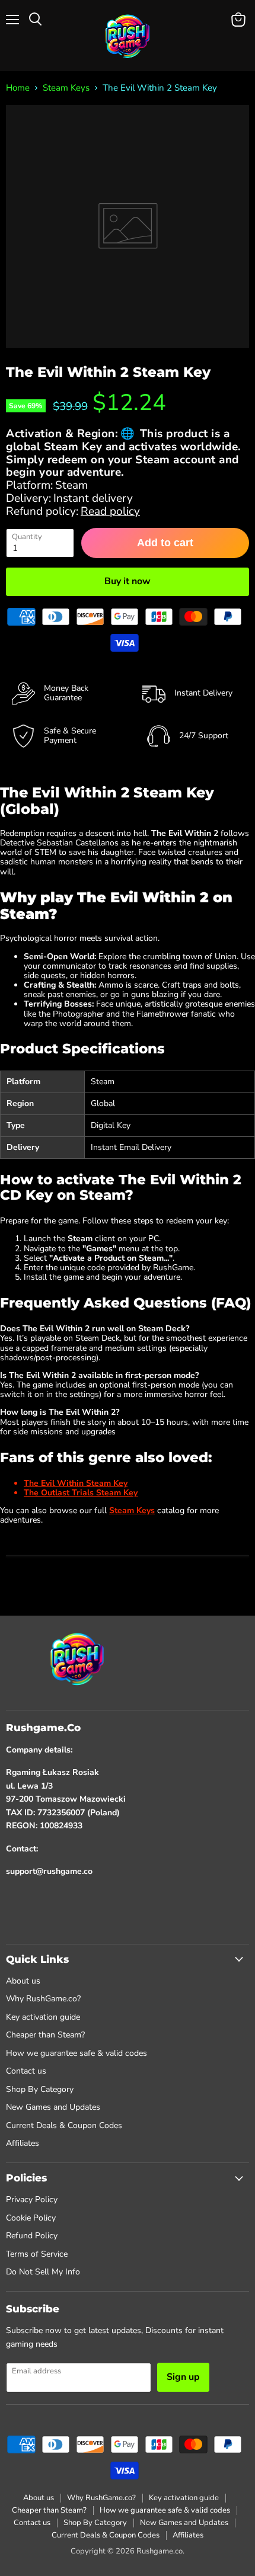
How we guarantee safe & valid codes (76, 2053)
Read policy (110, 511)
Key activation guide (43, 2017)
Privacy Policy (32, 2199)
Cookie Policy (31, 2218)
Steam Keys (66, 88)
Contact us (26, 2071)
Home (18, 88)
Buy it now (128, 581)
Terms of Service (37, 2254)
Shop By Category (40, 2089)
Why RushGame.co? (43, 1999)
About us (23, 1981)
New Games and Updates (53, 2107)
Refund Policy (32, 2236)
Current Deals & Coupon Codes (64, 2125)
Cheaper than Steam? (45, 2035)
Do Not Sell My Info (43, 2272)
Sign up (183, 2377)
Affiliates (23, 2143)
